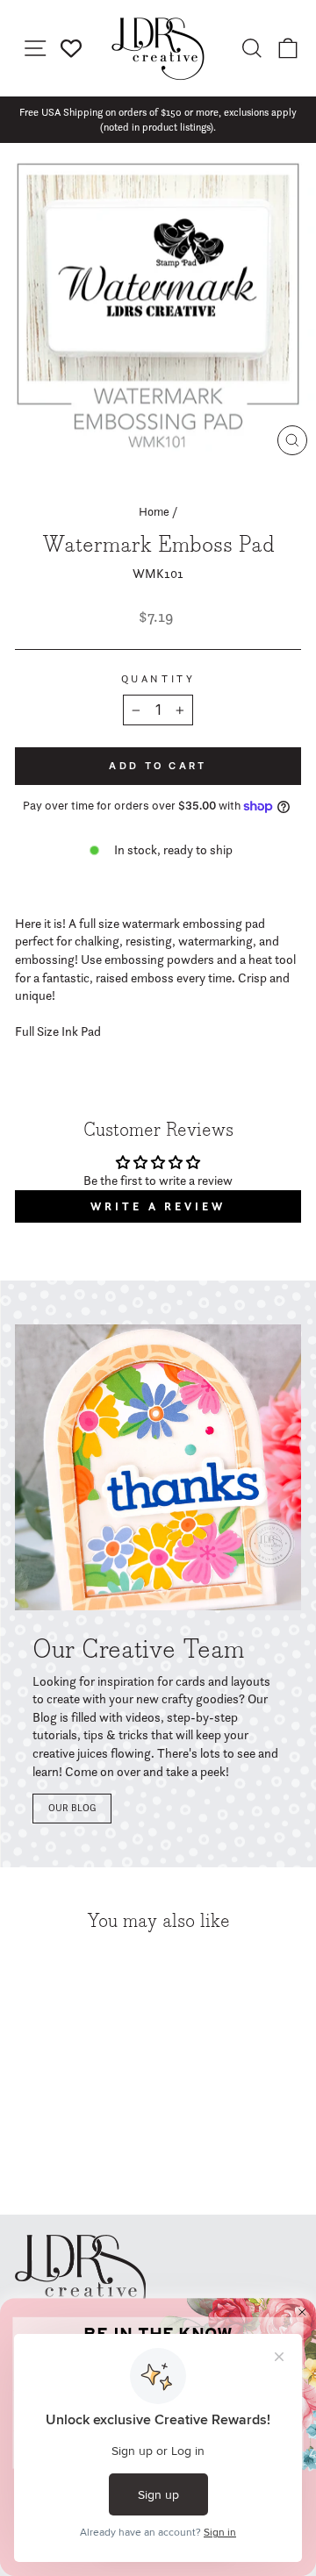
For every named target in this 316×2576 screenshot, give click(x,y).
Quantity (158, 679)
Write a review (158, 1206)
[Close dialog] (302, 2312)
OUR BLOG (72, 1808)
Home (154, 511)
